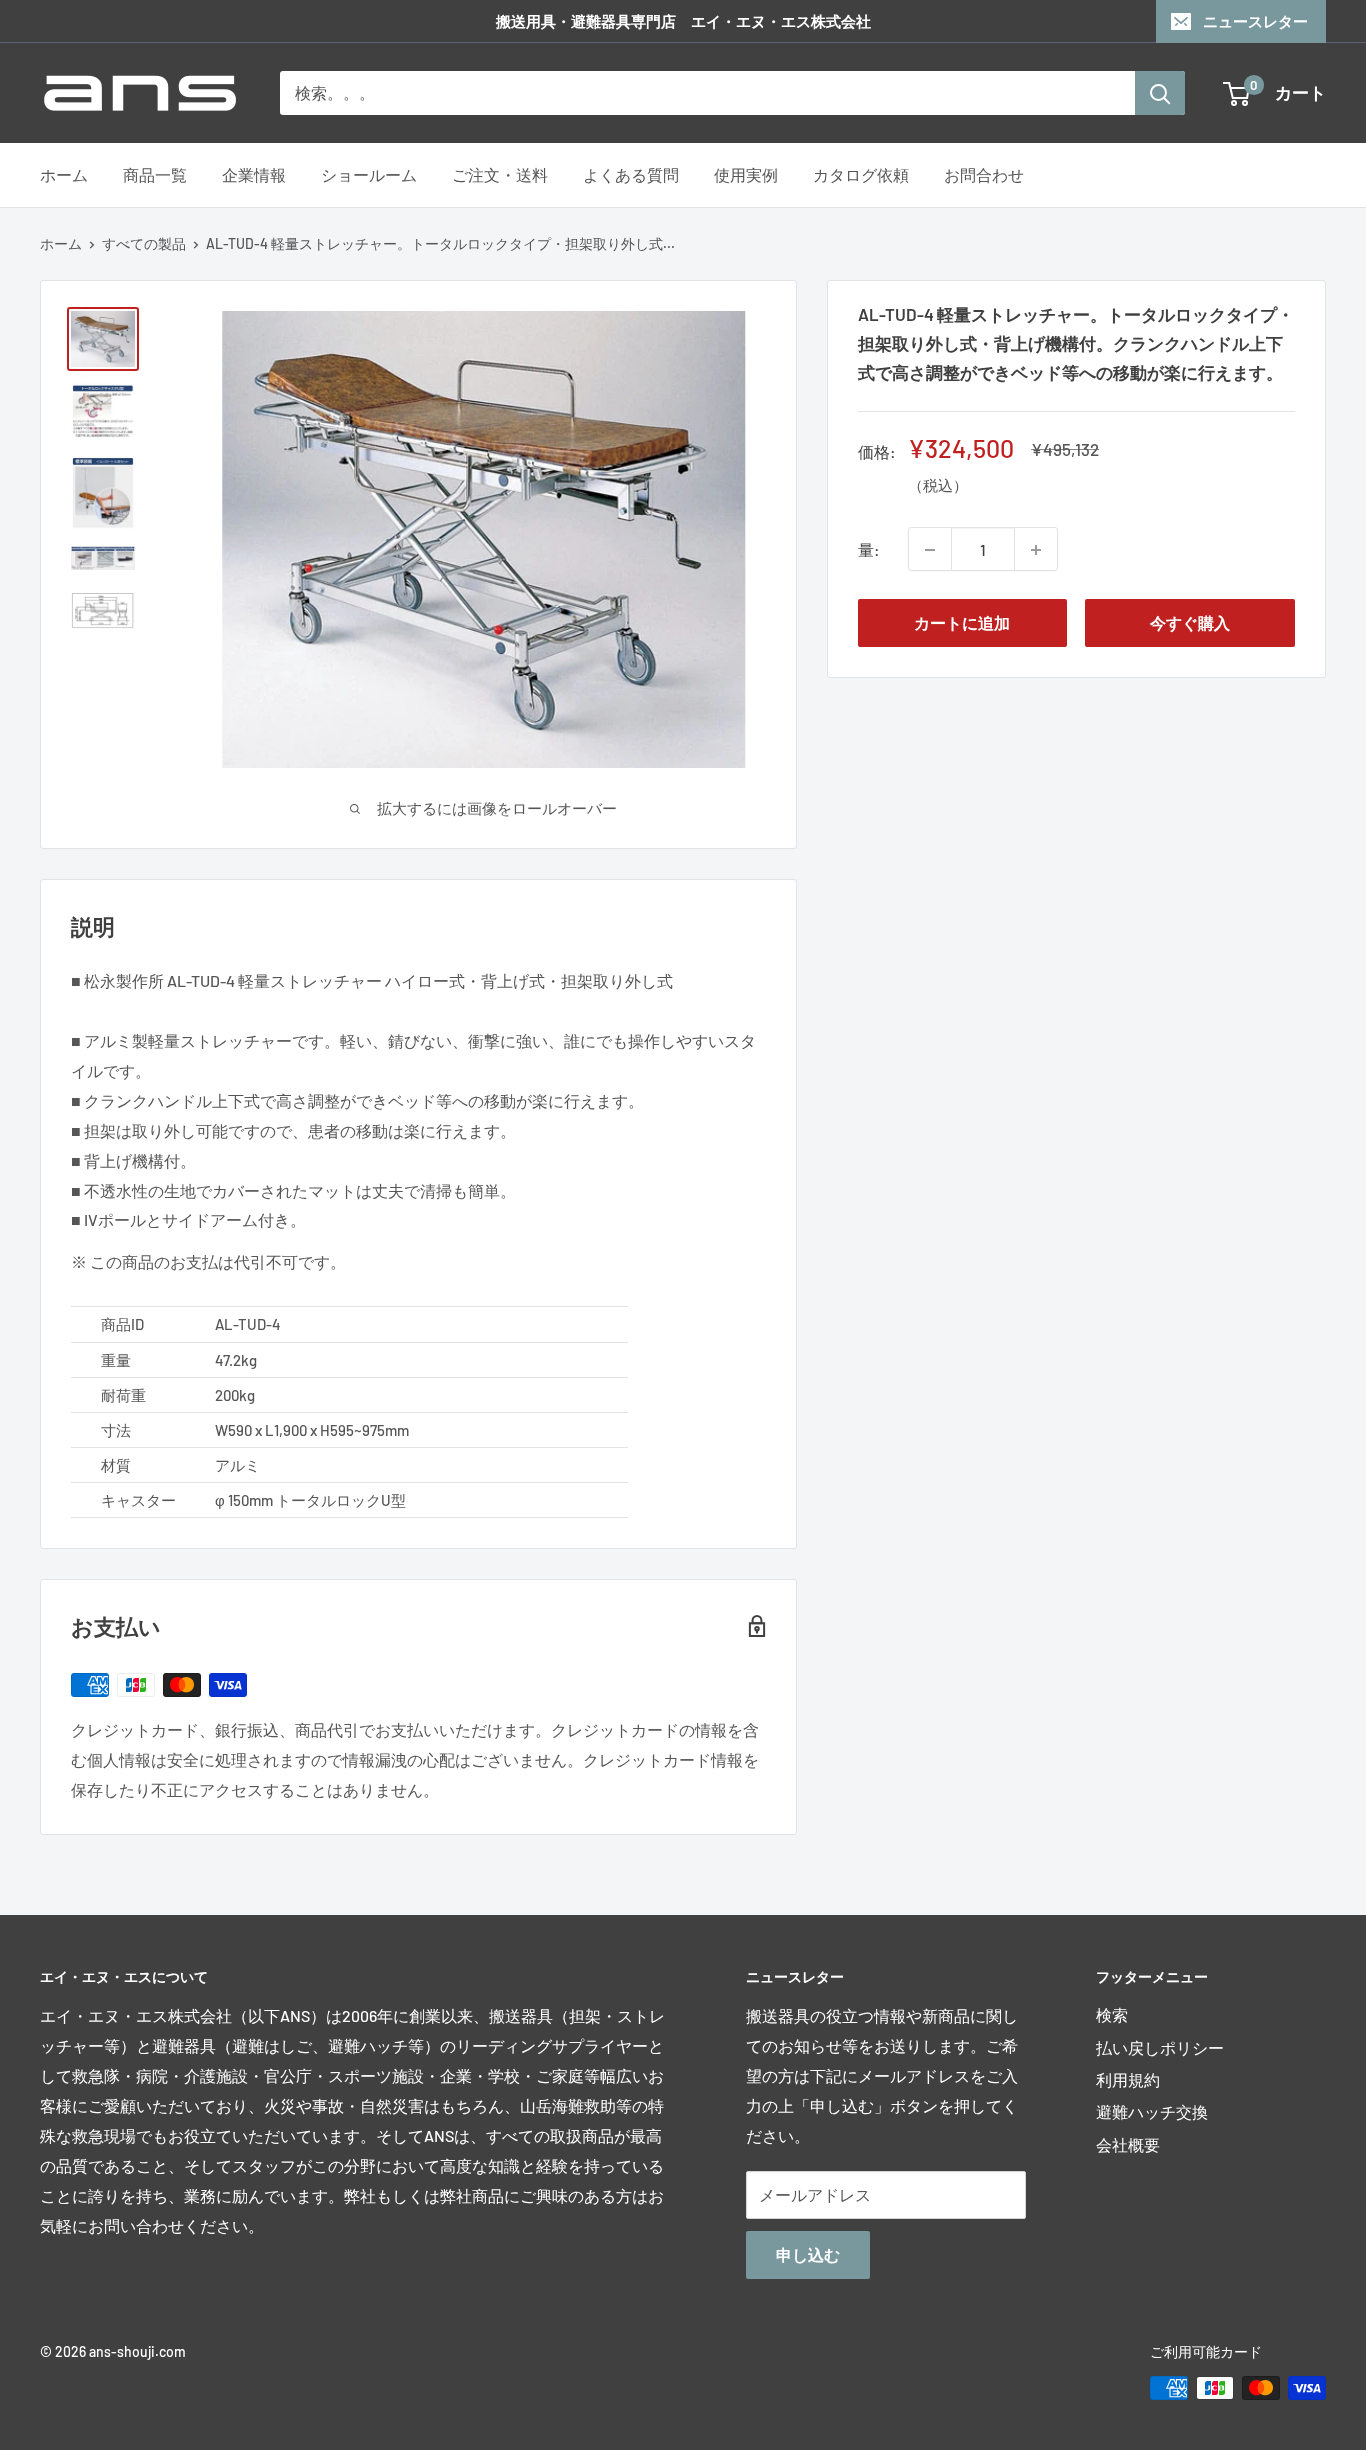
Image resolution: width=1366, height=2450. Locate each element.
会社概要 (1128, 2144)
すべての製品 (144, 243)
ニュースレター (1255, 21)
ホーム (64, 174)
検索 (1112, 2014)
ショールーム (369, 174)
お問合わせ (984, 174)
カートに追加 (962, 623)
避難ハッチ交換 (1152, 2111)
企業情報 (254, 174)
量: (869, 549)
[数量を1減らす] (930, 550)
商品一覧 (155, 174)
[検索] (1160, 93)
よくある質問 (631, 174)
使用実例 (746, 174)
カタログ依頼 (861, 174)
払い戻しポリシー (1160, 2047)
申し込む (808, 2254)
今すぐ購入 (1190, 623)
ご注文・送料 (500, 174)
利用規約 (1128, 2079)
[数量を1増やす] (1036, 550)
